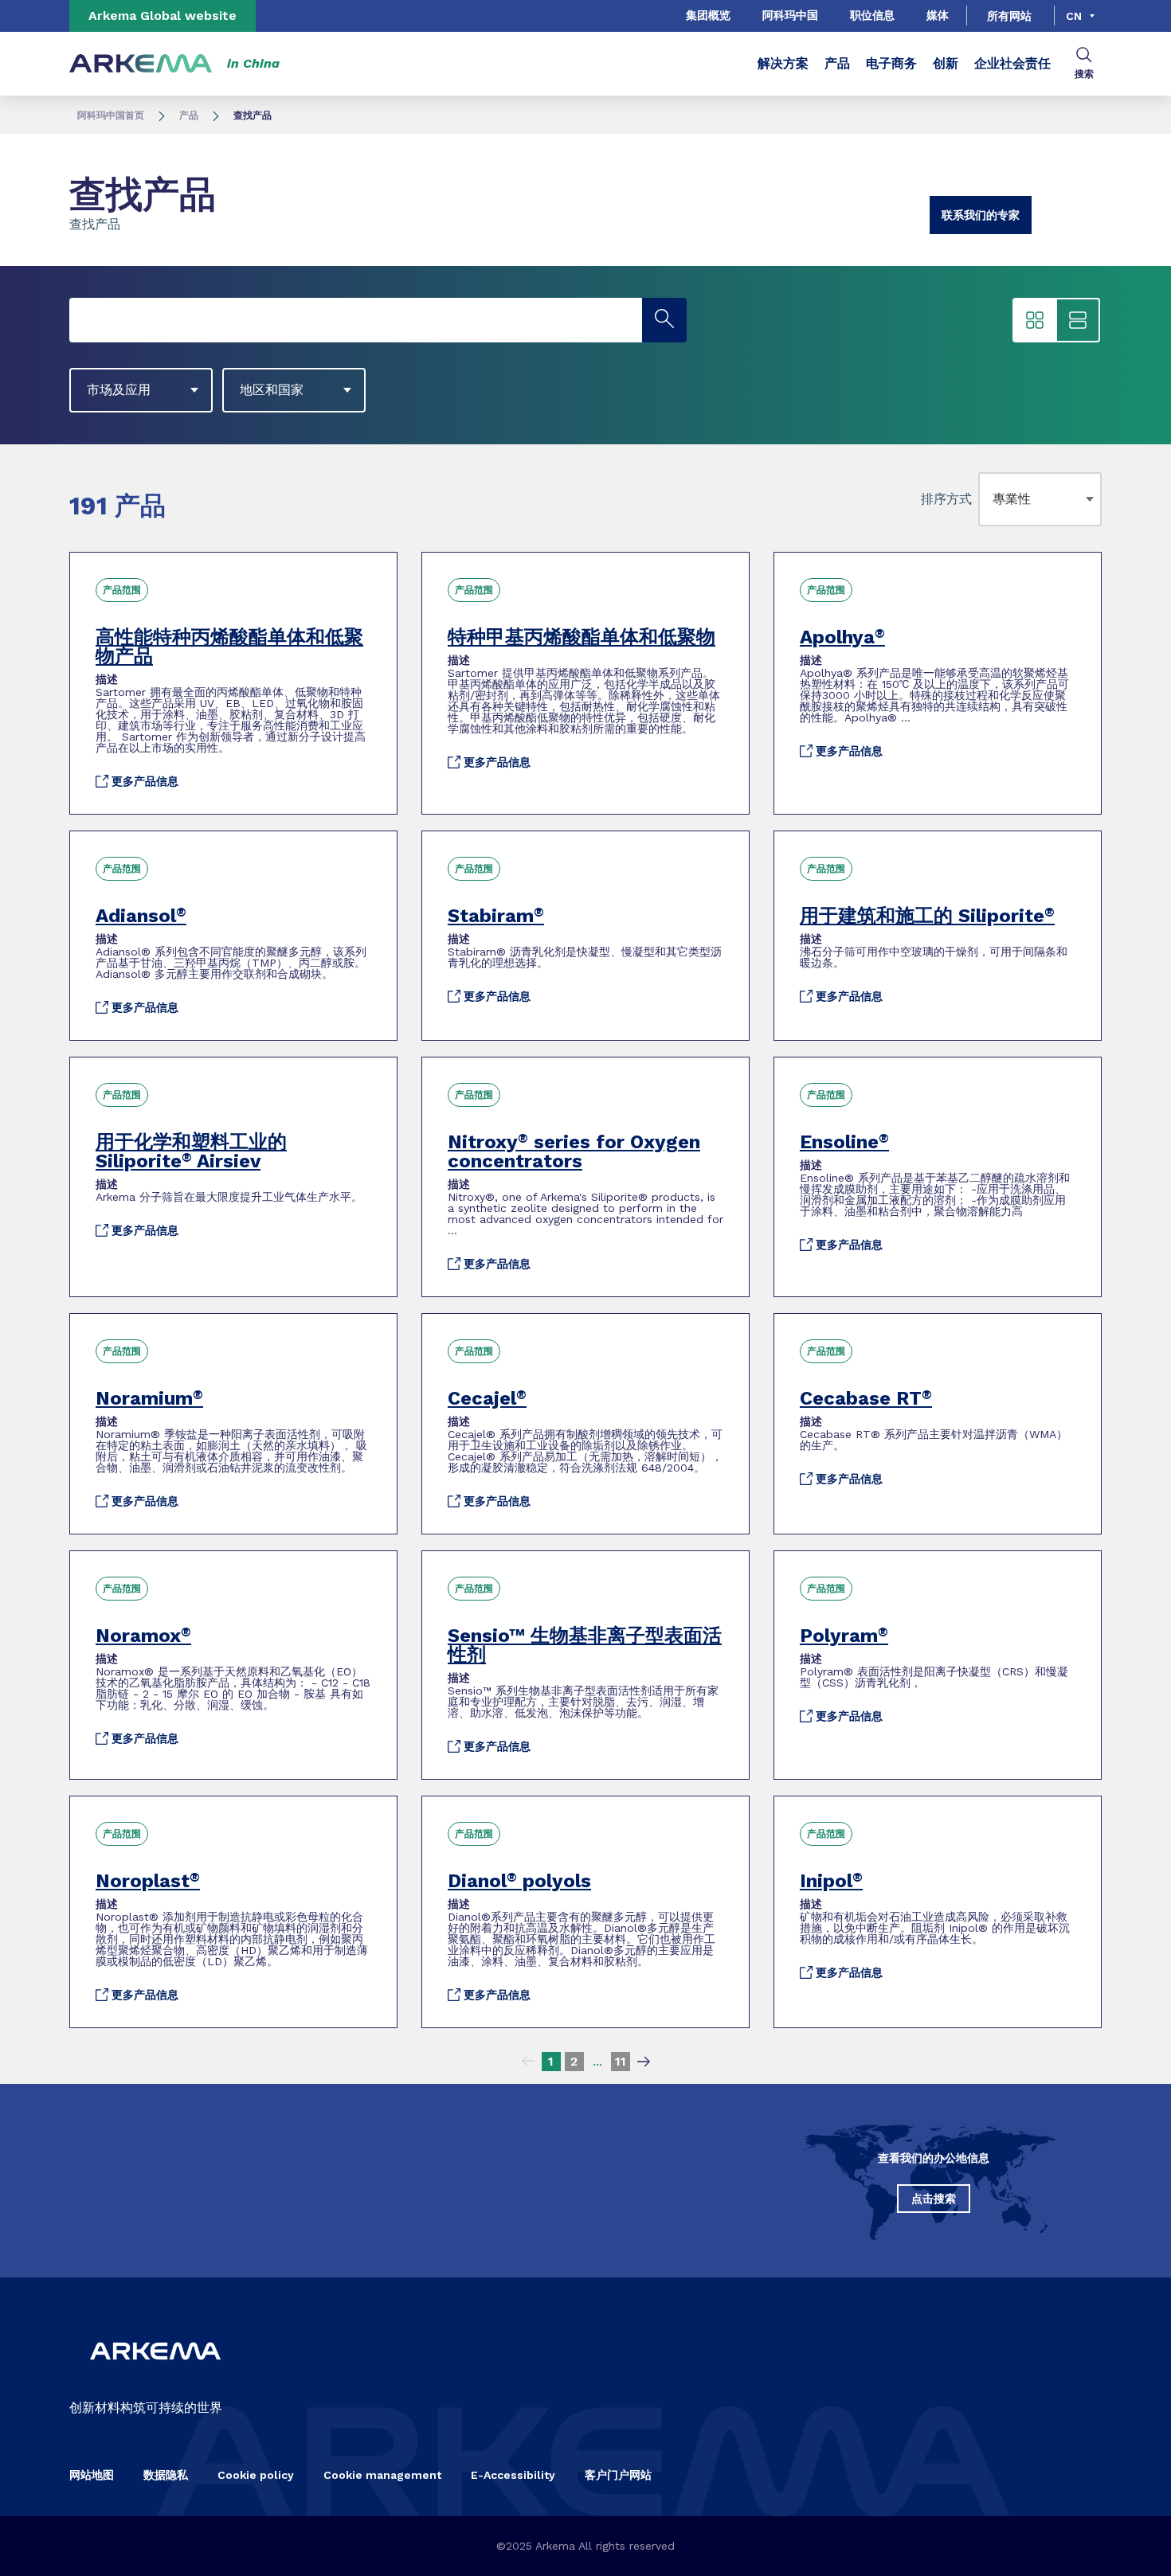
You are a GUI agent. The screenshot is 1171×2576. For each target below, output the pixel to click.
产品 (837, 63)
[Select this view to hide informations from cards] (1035, 320)
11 (621, 2061)
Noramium (149, 1398)
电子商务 (891, 63)
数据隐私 (166, 2475)
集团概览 (708, 15)
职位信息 (872, 15)
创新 (946, 63)
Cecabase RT (866, 1398)
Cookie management (382, 2475)
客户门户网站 (618, 2475)
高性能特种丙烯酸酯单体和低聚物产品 (229, 647)
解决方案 (783, 63)
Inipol (831, 1881)
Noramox (143, 1636)
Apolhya (842, 637)
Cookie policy (256, 2475)
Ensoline (844, 1142)
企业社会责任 (1012, 63)
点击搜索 (934, 2199)
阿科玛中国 (790, 15)
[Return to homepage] (141, 64)
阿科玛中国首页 (111, 115)
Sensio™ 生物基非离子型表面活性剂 (585, 1645)
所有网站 (1009, 16)
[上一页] (528, 2062)
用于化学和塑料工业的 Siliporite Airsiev (191, 1151)
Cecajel (487, 1398)
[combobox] (996, 499)
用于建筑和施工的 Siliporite (927, 916)
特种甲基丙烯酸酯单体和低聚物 (582, 637)
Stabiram (496, 916)
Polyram (844, 1636)
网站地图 (92, 2475)
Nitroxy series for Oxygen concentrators (574, 1151)
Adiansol (141, 916)
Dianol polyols (519, 1881)
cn (1074, 16)
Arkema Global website (163, 16)
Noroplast (148, 1881)
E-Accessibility (513, 2475)
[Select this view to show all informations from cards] (1078, 320)
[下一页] (644, 2062)
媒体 (938, 15)
